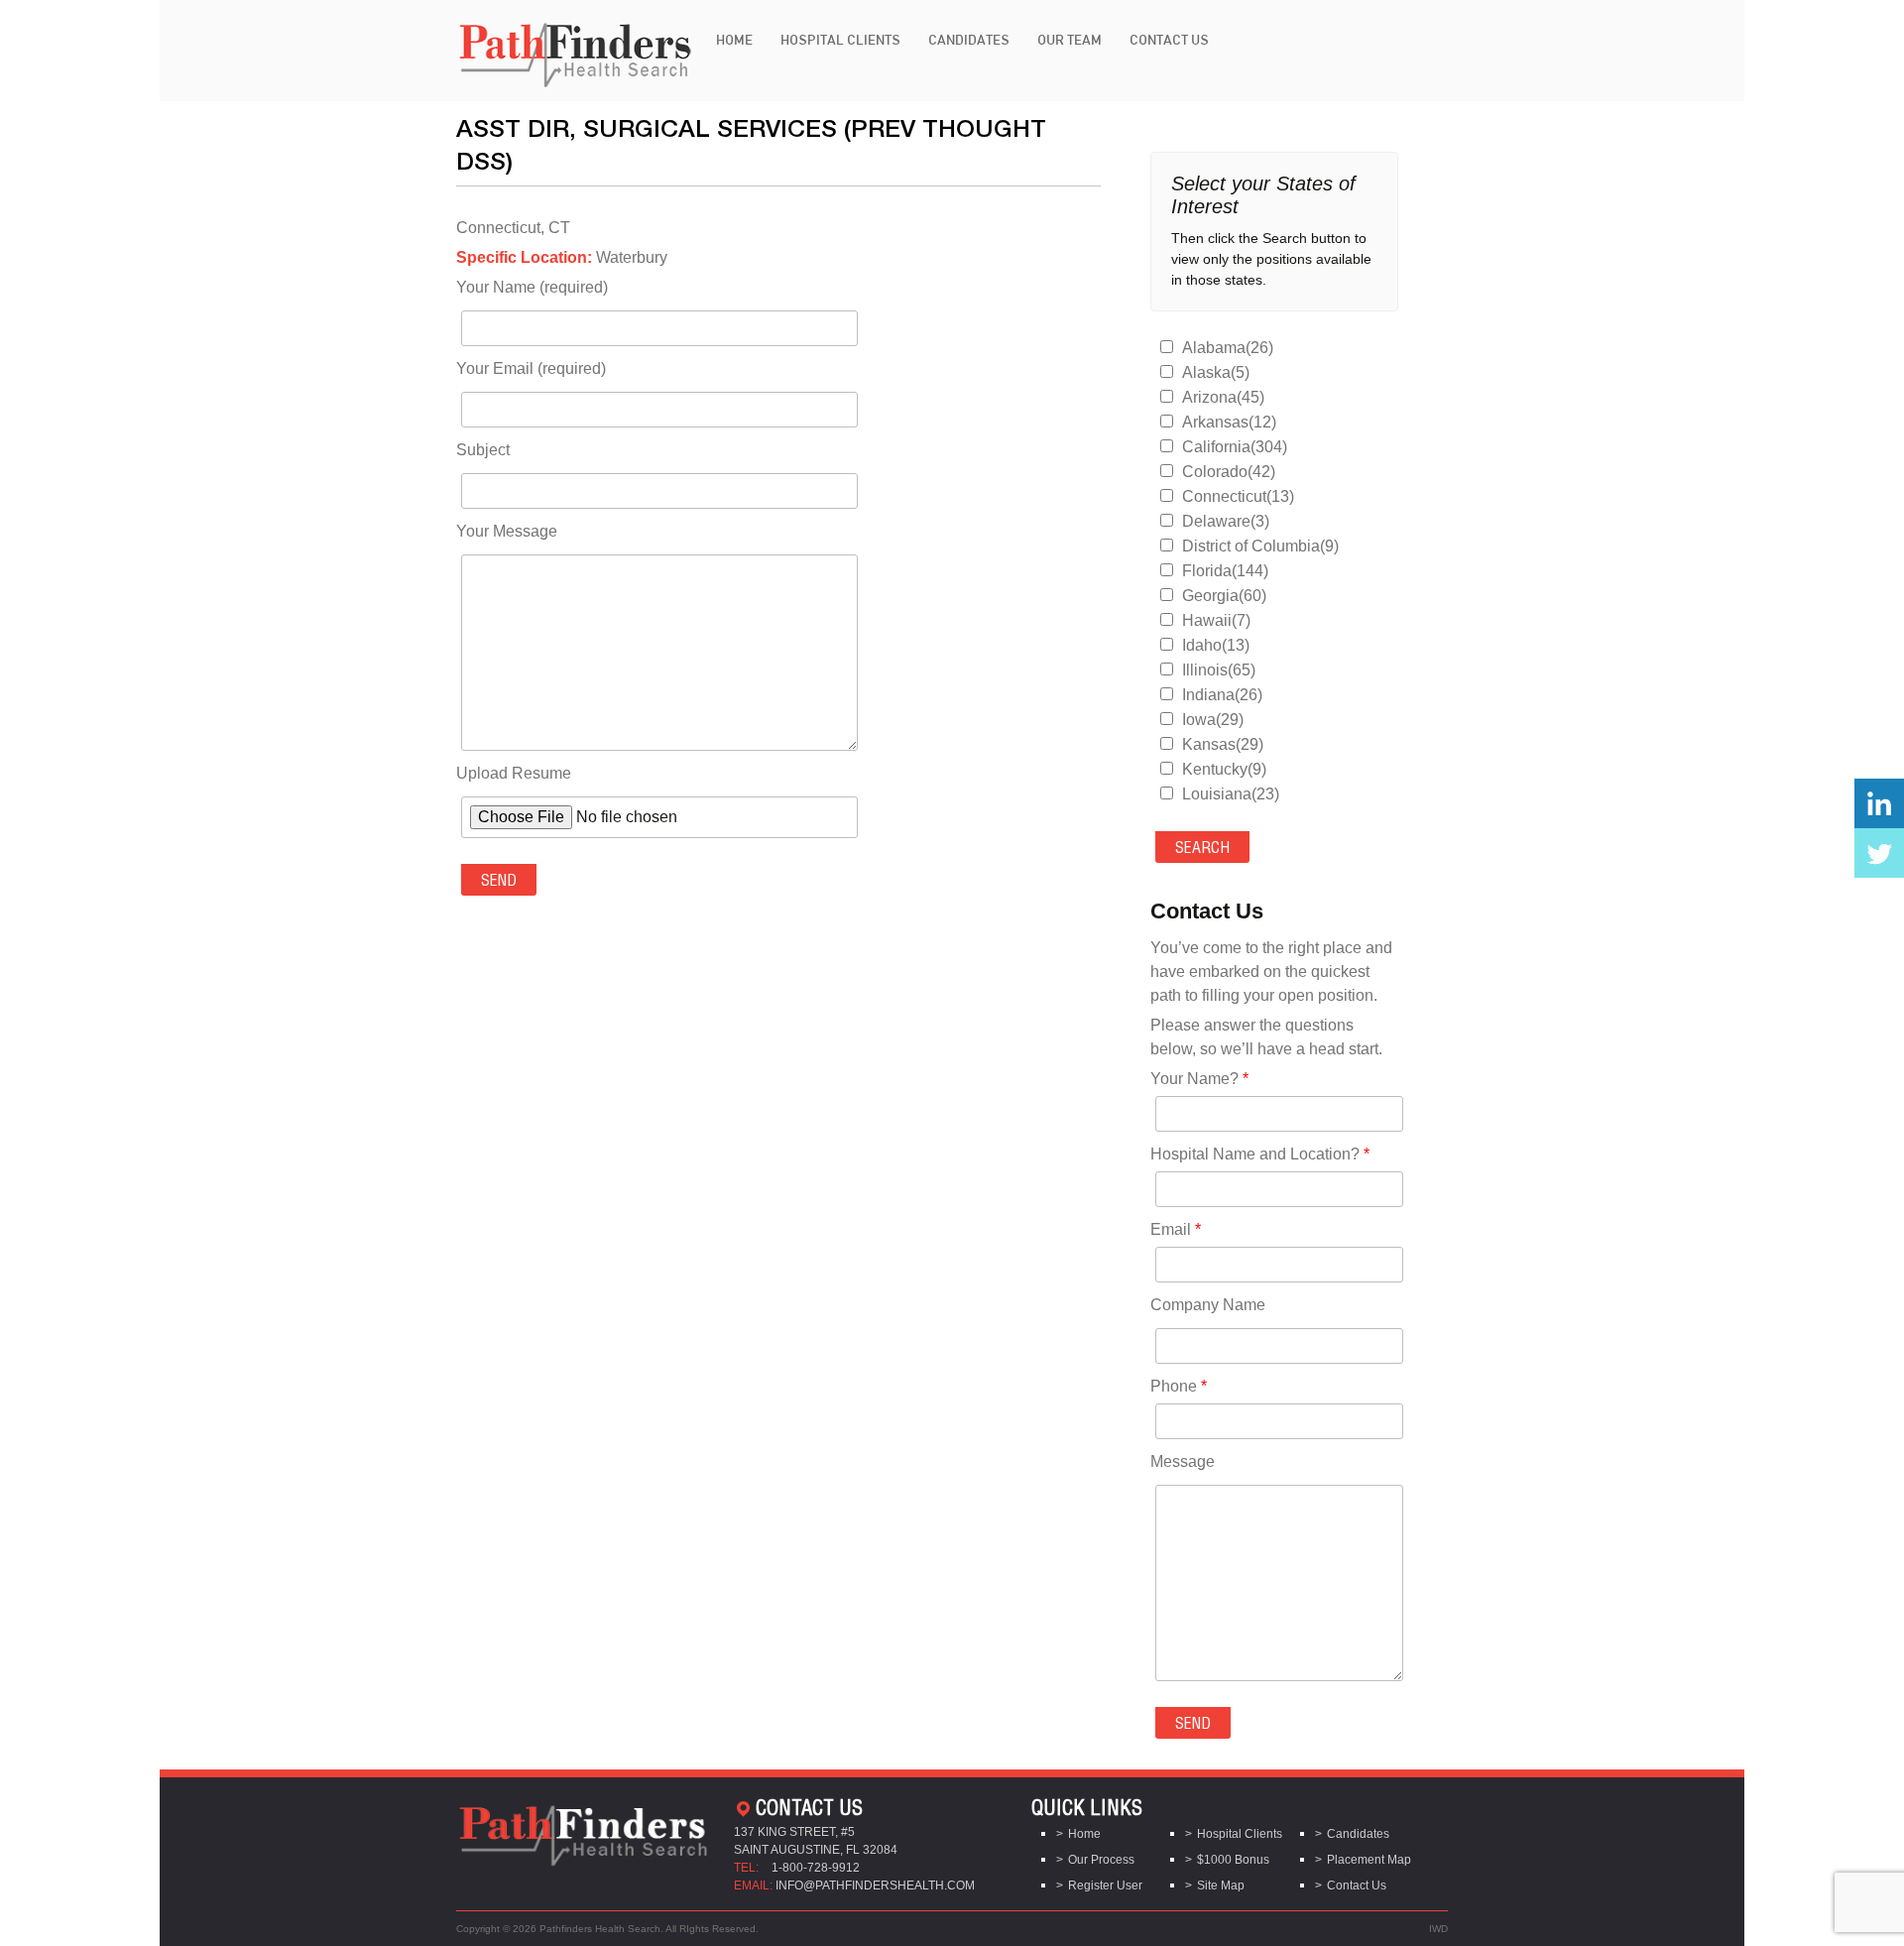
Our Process (1101, 1860)
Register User (1105, 1885)
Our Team (1070, 40)
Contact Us (1169, 40)
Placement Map (1369, 1860)
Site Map (1221, 1885)
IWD (1438, 1929)
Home (734, 40)
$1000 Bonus (1233, 1860)
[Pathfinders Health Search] (575, 49)
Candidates (969, 40)
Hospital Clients (840, 40)
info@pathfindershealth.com (875, 1885)
